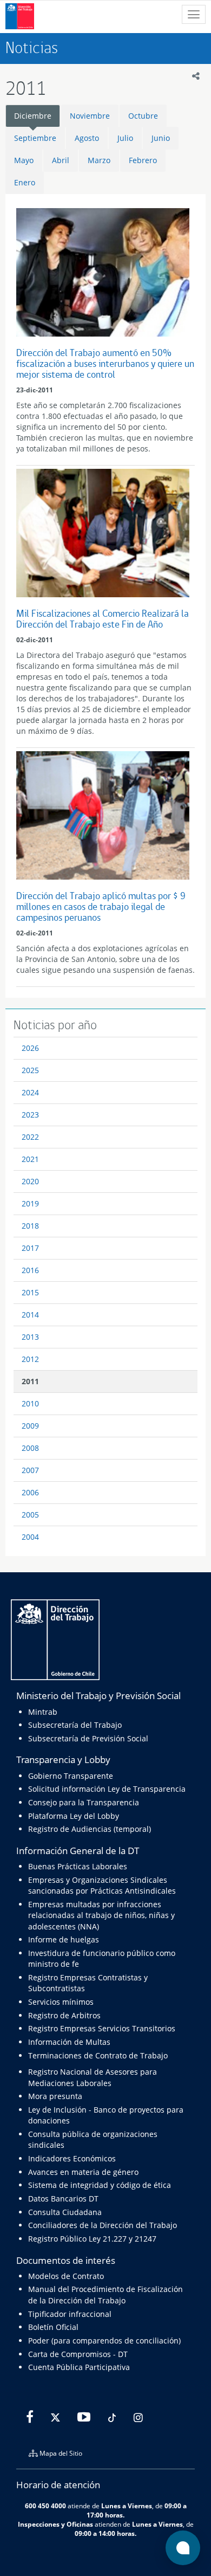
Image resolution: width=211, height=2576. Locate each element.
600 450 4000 (45, 2506)
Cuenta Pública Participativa (79, 2367)
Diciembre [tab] (33, 116)
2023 (30, 1115)
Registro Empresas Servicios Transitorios (102, 2028)
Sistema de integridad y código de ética (100, 2185)
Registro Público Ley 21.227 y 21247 (92, 2239)
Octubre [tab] (143, 116)
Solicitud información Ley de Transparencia (107, 1789)
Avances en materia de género (83, 2172)
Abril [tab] (61, 160)
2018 (30, 1226)
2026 (30, 1048)
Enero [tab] (25, 182)
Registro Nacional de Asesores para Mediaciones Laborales (93, 2077)
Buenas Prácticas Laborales (78, 1866)
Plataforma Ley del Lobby (74, 1816)
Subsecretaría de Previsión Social (88, 1738)
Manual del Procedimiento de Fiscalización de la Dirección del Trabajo (105, 2294)
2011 (30, 1381)
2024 (30, 1092)
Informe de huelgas (64, 1939)
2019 (30, 1203)
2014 (30, 1315)
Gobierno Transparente (71, 1776)
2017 (30, 1248)
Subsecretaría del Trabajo (75, 1725)
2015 (30, 1292)
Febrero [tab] (143, 160)
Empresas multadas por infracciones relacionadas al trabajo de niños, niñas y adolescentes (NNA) (101, 1915)
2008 (30, 1448)
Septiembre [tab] (35, 138)
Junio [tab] (161, 138)
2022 (30, 1137)
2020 (30, 1181)
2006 (30, 1492)
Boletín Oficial (53, 2327)
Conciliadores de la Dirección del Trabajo (103, 2225)
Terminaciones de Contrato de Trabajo (98, 2055)
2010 (30, 1403)
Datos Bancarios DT (63, 2199)
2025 (30, 1070)
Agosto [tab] (87, 138)
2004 (30, 1537)
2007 (30, 1470)
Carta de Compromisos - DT (78, 2354)
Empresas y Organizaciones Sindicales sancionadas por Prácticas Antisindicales (102, 1885)
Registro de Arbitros (64, 2015)
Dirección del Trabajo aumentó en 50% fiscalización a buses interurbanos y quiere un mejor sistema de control (105, 363)
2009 (30, 1426)
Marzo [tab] (99, 160)
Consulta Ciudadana (65, 2212)
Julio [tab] (125, 138)
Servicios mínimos (61, 2002)
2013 (30, 1337)
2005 (30, 1515)
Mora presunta (55, 2096)
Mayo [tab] (24, 160)
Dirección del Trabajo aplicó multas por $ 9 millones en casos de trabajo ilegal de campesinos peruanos (101, 906)
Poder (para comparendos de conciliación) (104, 2341)
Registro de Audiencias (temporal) (90, 1829)
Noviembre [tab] (90, 116)
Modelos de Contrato (66, 2276)
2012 (30, 1359)
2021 (30, 1159)
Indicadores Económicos (72, 2158)
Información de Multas (69, 2042)
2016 (30, 1270)
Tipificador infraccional (70, 2314)
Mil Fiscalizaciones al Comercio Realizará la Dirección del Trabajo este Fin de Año (103, 619)
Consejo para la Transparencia (84, 1802)
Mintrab (43, 1712)
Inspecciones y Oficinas (55, 2524)
